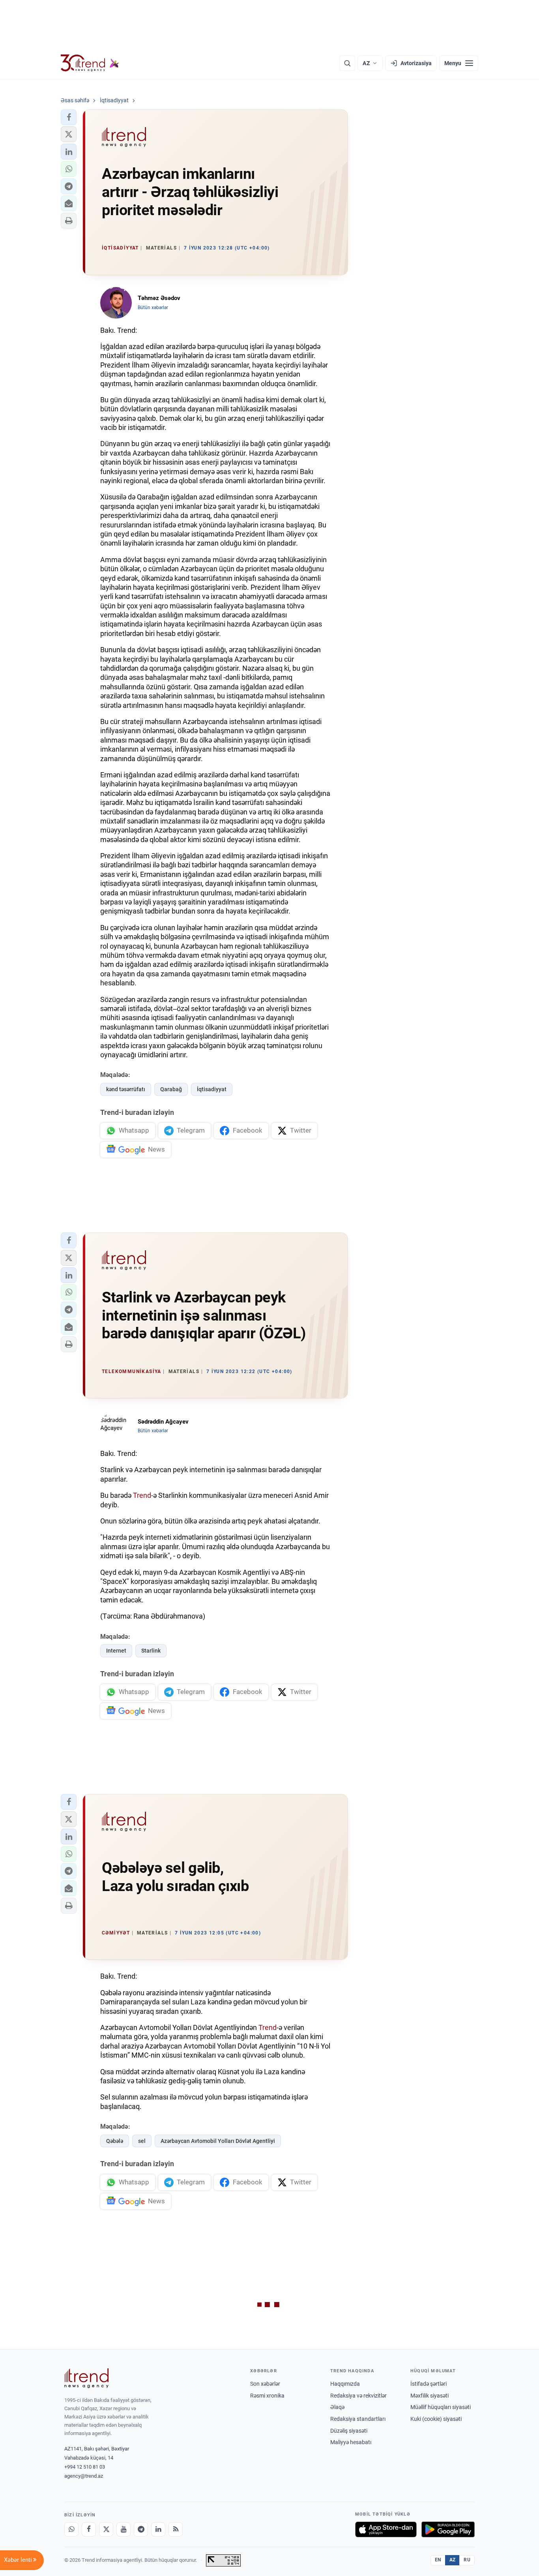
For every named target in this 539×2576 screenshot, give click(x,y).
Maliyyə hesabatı (351, 2442)
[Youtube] (124, 2529)
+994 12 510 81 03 (85, 2467)
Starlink (151, 1651)
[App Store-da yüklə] (386, 2529)
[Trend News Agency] (86, 2378)
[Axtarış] (347, 63)
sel (142, 2141)
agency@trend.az (84, 2476)
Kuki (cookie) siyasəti (436, 2419)
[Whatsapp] (71, 2529)
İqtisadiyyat (212, 1089)
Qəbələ (115, 2141)
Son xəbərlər (265, 2384)
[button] (69, 117)
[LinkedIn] (158, 2529)
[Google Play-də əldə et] (448, 2529)
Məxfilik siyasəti (430, 2396)
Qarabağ (171, 1089)
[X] (106, 2529)
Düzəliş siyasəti (349, 2431)
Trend (142, 1495)
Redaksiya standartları (358, 2419)
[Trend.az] (90, 63)
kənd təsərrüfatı (126, 1089)
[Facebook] (89, 2529)
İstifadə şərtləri (429, 2384)
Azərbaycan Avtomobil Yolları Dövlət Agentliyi (218, 2141)
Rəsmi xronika (267, 2396)
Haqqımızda (345, 2384)
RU (467, 2560)
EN (438, 2560)
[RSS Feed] (176, 2529)
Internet (116, 1651)
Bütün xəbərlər (153, 308)
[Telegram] (141, 2529)
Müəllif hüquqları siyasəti (441, 2407)
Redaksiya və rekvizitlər (358, 2396)
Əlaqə (337, 2407)
